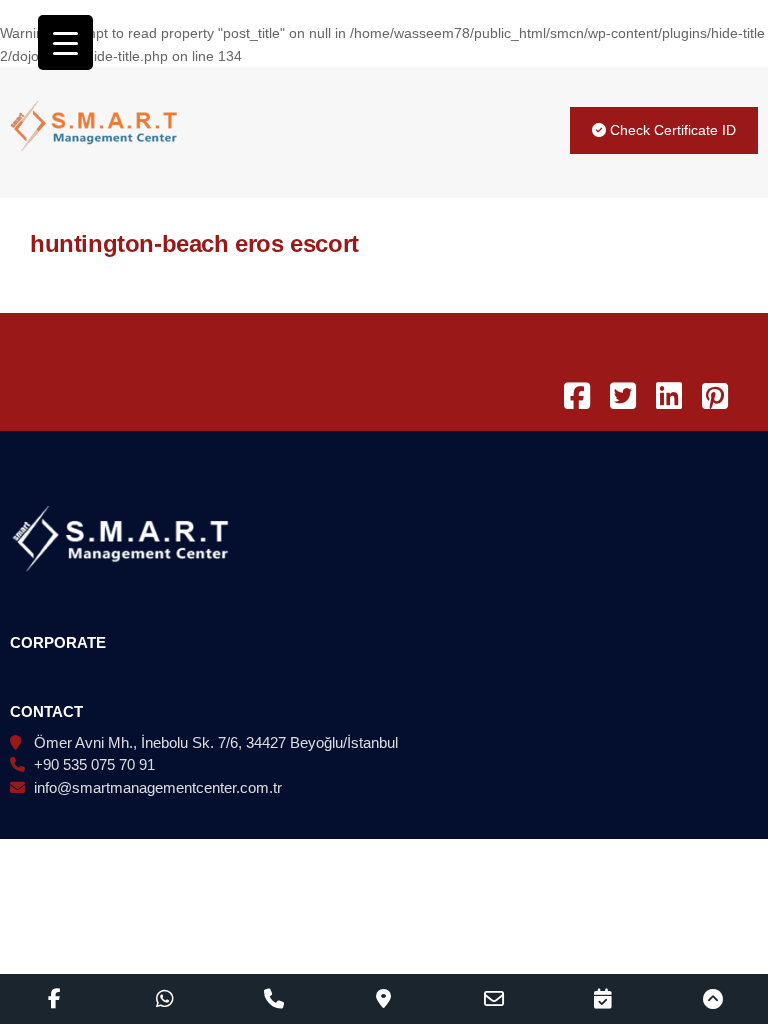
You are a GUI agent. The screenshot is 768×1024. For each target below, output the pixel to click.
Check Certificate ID (671, 130)
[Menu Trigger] (65, 42)
